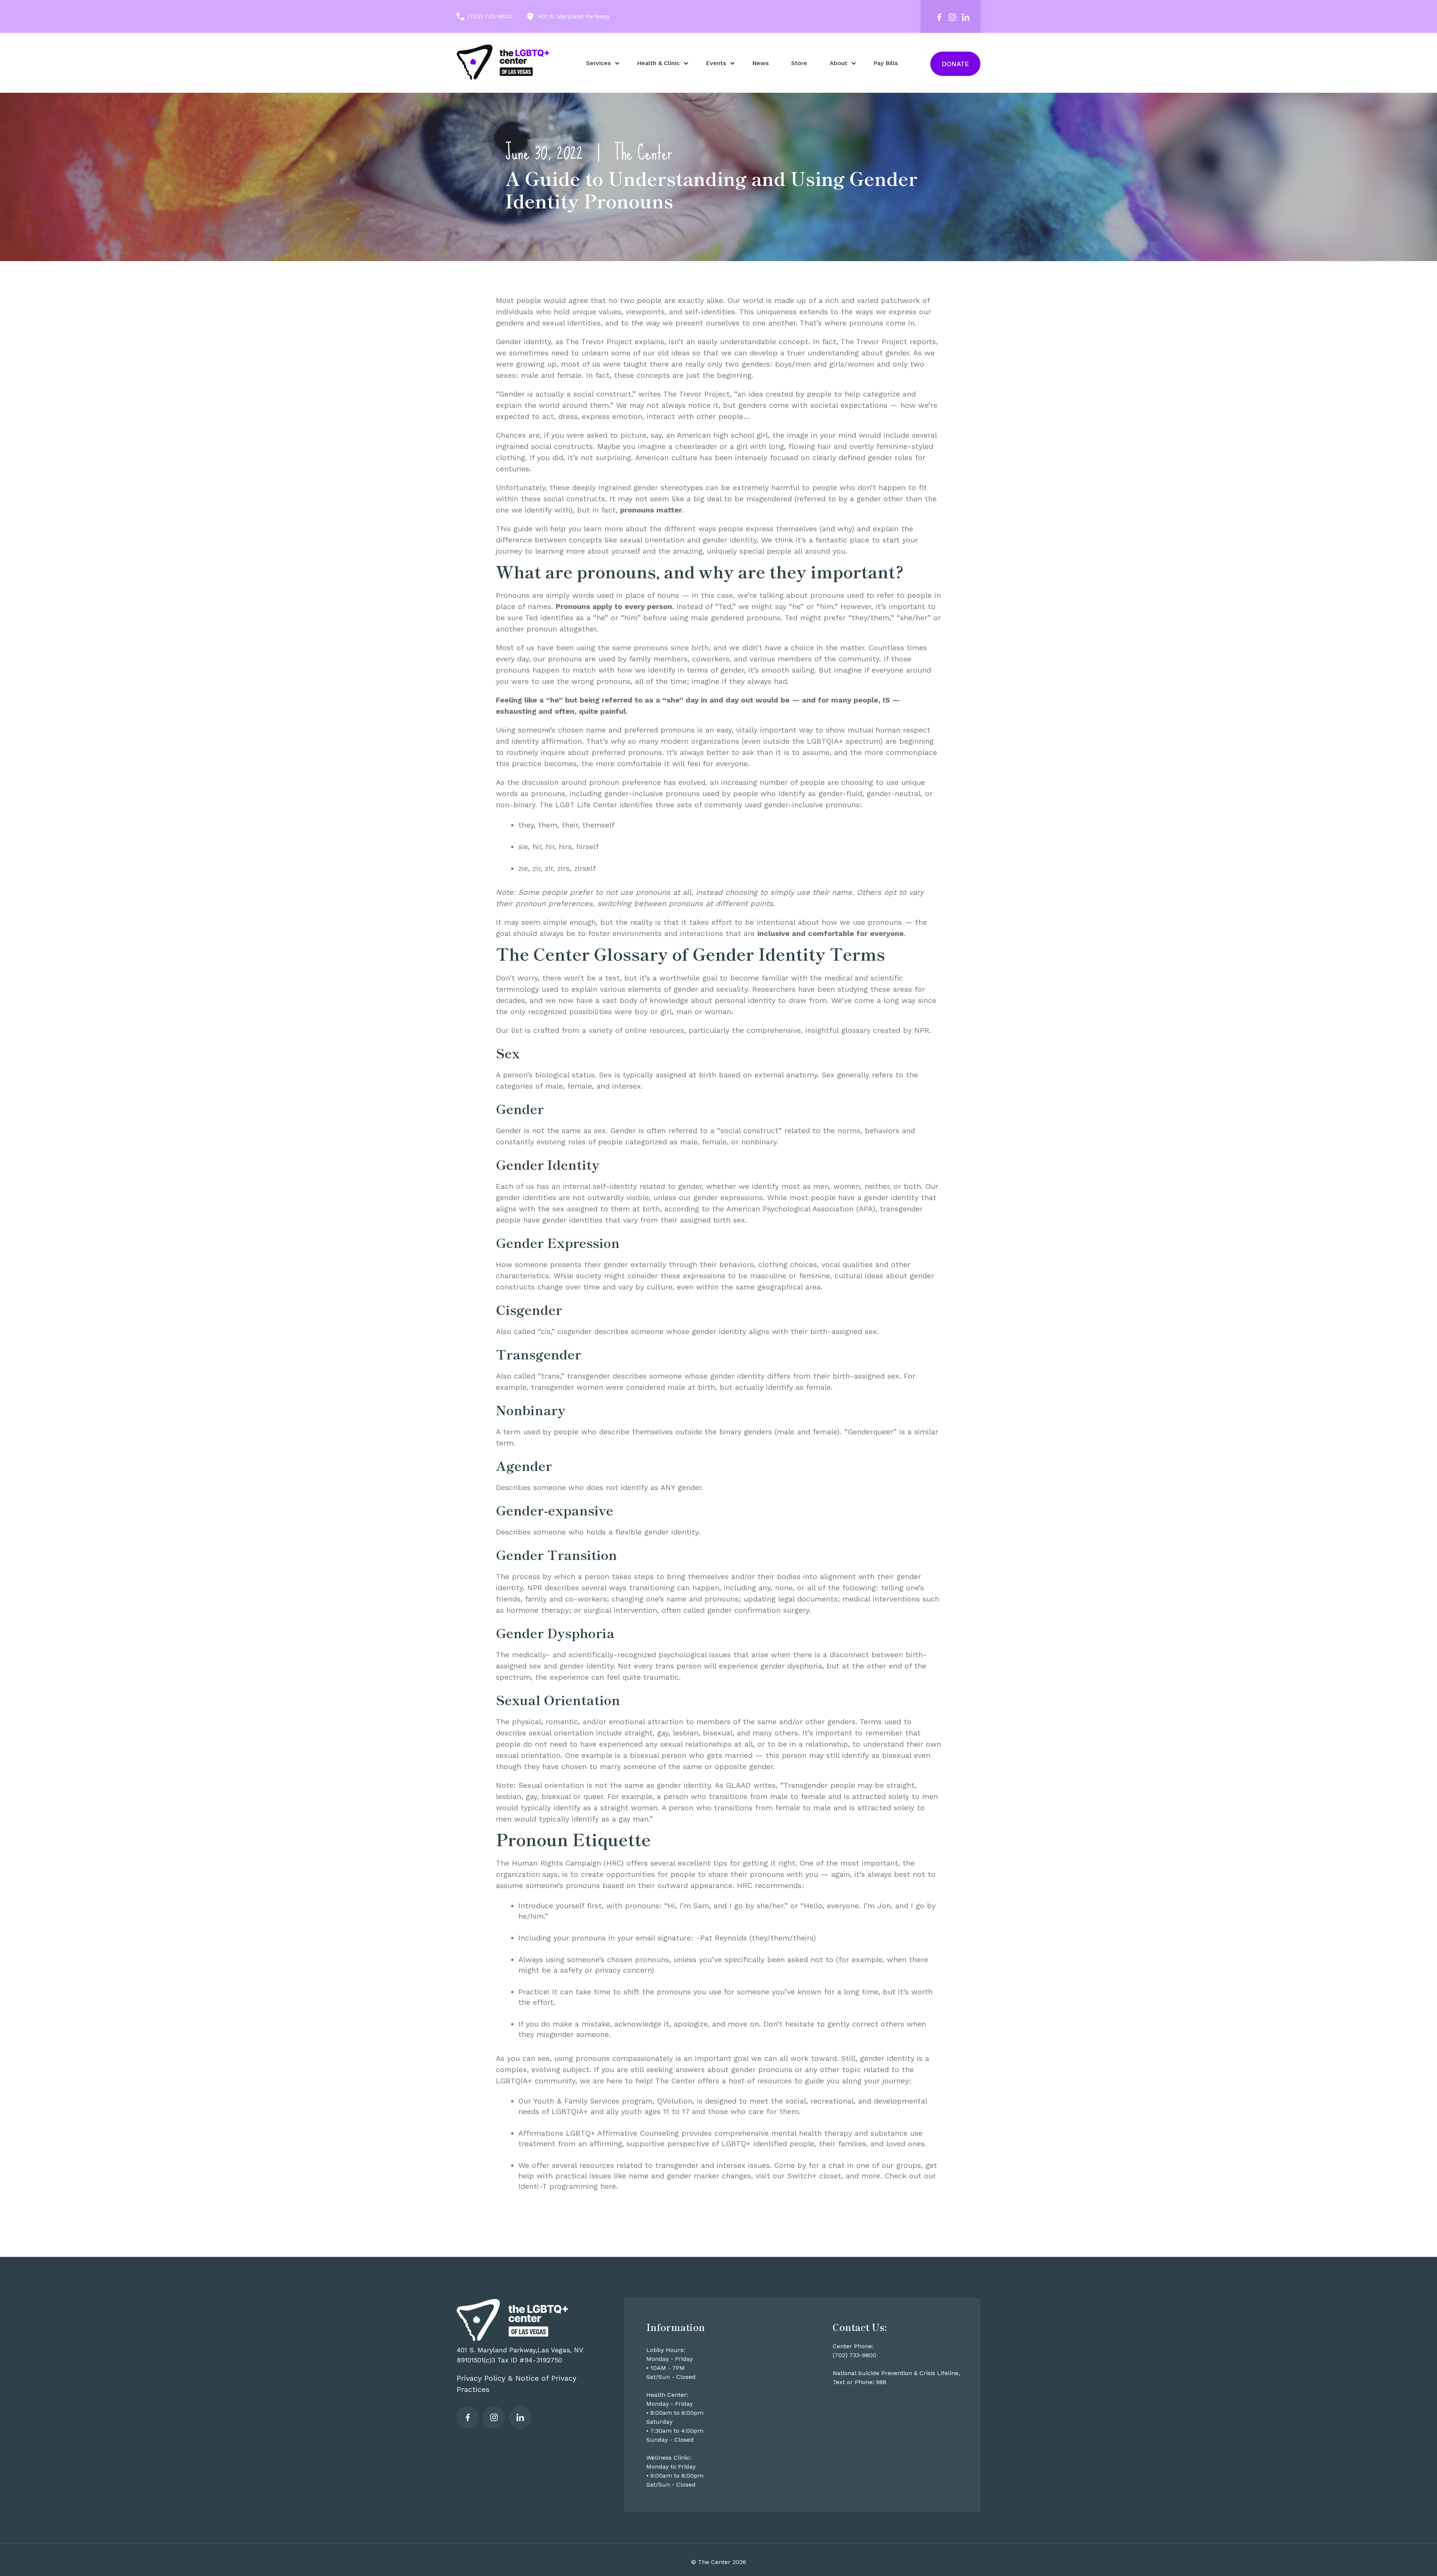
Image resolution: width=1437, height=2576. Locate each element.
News (760, 63)
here (608, 2186)
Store (799, 63)
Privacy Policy (481, 2378)
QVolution (675, 2101)
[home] (503, 62)
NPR (922, 1030)
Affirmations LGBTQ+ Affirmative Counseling (599, 2133)
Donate (955, 64)
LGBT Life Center (586, 805)
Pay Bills (886, 63)
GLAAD (738, 1785)
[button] (600, 63)
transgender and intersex (700, 2165)
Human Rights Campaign (556, 1863)
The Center (643, 153)
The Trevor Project (696, 394)
